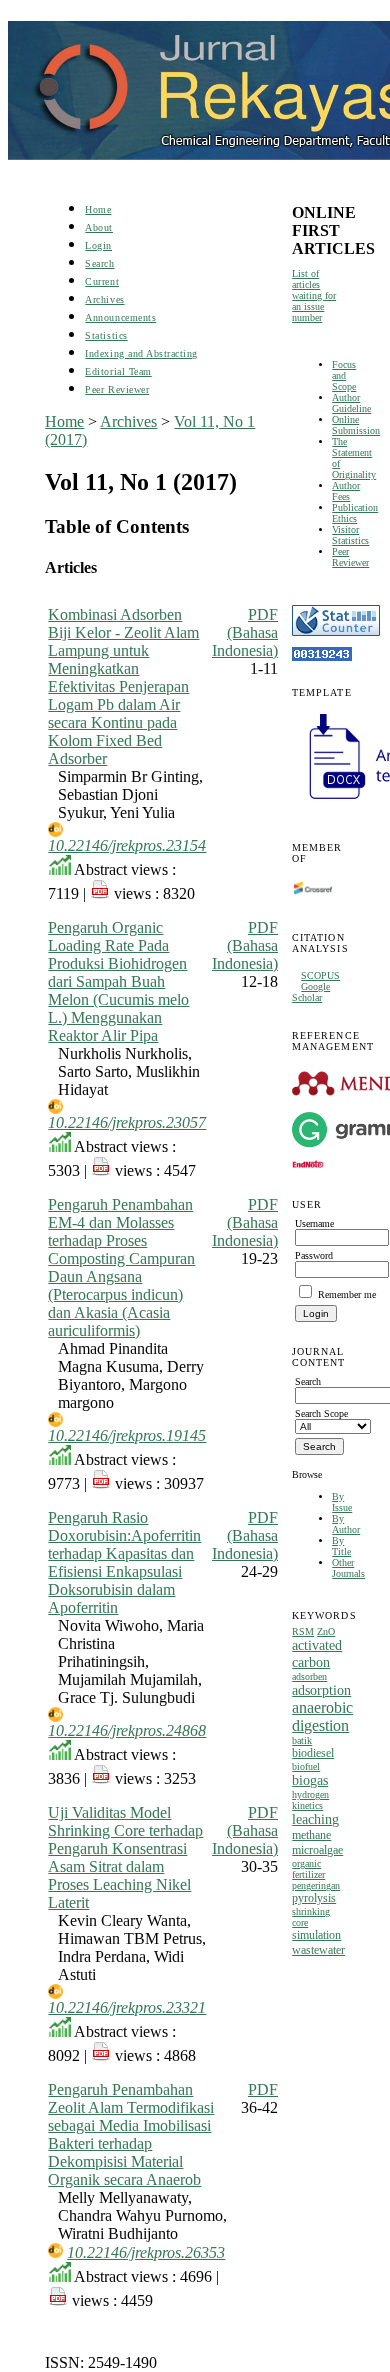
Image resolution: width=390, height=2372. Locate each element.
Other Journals (348, 1568)
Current (102, 281)
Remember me (347, 1294)
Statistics (106, 335)
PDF (263, 2089)
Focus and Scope (344, 375)
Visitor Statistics (350, 535)
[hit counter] (322, 657)
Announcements (120, 317)
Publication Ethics (355, 513)
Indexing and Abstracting (141, 353)
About (99, 227)
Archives (104, 299)
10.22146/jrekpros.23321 (127, 2007)
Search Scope (321, 1413)
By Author (346, 1524)
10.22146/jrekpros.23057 (127, 1122)
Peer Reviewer (350, 557)
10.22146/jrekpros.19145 (127, 1435)
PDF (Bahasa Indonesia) (245, 632)
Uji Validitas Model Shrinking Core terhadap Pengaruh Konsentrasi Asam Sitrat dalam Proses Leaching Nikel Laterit (125, 1857)
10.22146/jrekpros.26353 (146, 2252)
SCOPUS (320, 975)
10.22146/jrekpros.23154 (127, 845)
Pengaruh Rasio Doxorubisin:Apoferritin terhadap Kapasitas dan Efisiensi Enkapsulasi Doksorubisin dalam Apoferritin (124, 1562)
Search (99, 263)
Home (98, 209)
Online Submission (356, 425)
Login (98, 245)
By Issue (342, 1502)
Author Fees (346, 491)
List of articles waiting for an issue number (314, 295)
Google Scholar (311, 992)
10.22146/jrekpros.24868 (127, 1730)
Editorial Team (118, 371)
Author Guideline (351, 403)
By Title (341, 1546)
